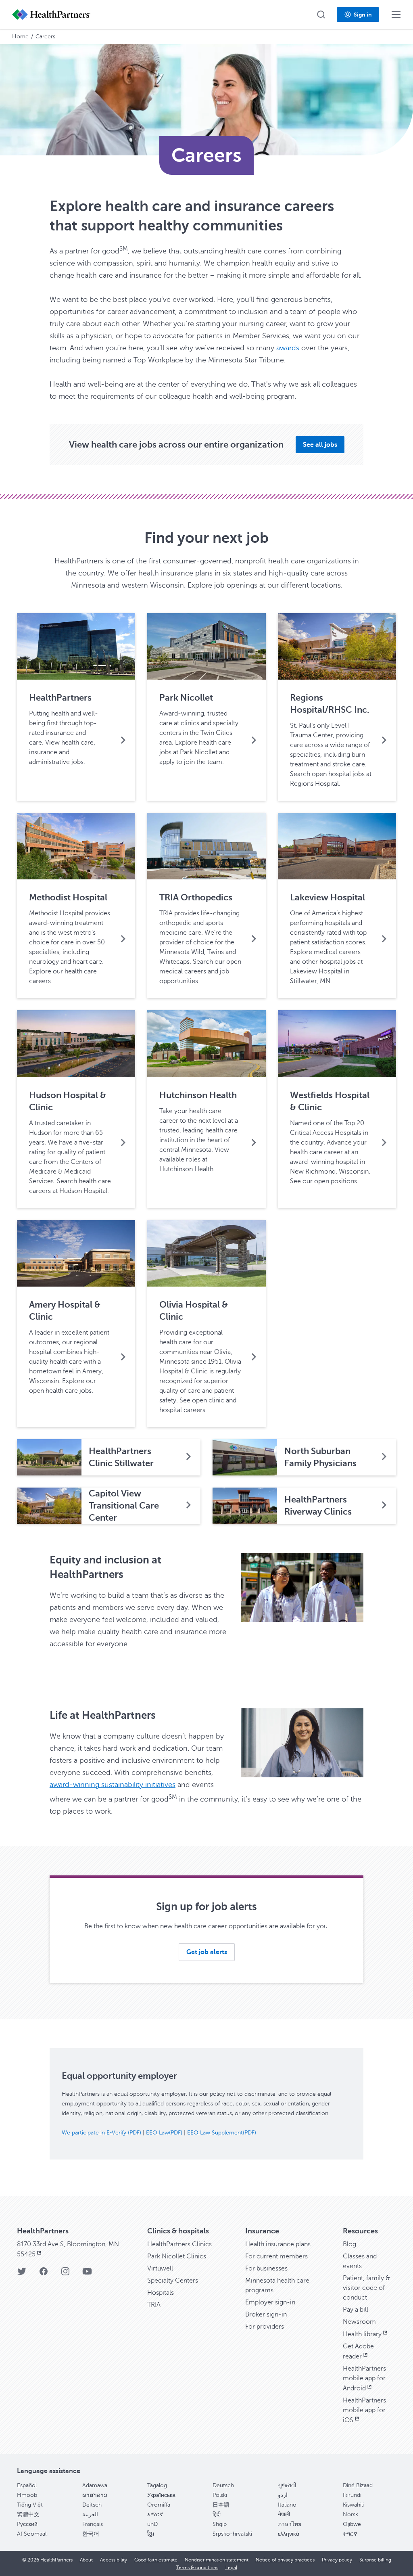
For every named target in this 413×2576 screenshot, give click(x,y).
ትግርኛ (350, 2534)
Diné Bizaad (358, 2485)
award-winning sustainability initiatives (113, 1785)
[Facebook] (44, 2274)
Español (27, 2485)
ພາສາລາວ (95, 2495)
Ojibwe (352, 2524)
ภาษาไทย (290, 2524)
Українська (161, 2495)
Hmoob (27, 2495)
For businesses (266, 2268)
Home (20, 37)
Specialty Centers (173, 2281)
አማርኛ (155, 2514)
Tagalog (157, 2485)
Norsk (350, 2514)
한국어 (91, 2534)
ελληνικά (289, 2534)
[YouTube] (87, 2274)
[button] (321, 15)
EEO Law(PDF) (164, 2133)
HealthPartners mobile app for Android (364, 2378)
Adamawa (95, 2485)
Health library (362, 2334)
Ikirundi (352, 2495)
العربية (90, 2514)
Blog (349, 2244)
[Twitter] (22, 2274)
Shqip (220, 2524)
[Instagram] (65, 2274)
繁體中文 (28, 2514)
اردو (283, 2495)
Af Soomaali (32, 2534)
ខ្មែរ (151, 2534)
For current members (276, 2256)
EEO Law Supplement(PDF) (222, 2133)
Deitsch (92, 2505)
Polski (220, 2495)
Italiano (287, 2505)
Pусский (27, 2524)
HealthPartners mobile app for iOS (364, 2410)
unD (152, 2524)
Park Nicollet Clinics (177, 2256)
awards (288, 348)
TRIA (154, 2305)
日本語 (221, 2505)
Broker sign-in (266, 2314)
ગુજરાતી (287, 2485)
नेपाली (284, 2514)
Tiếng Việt (30, 2505)
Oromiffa (159, 2505)
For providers (265, 2327)
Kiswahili (353, 2505)
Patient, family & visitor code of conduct (366, 2288)
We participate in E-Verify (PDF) (101, 2133)
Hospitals (161, 2293)
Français (93, 2524)
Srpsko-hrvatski (232, 2534)
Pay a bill (356, 2310)
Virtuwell (160, 2268)
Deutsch (223, 2485)
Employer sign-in (270, 2302)
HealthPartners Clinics (179, 2244)
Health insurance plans (278, 2244)
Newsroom (359, 2322)
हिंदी (217, 2514)
